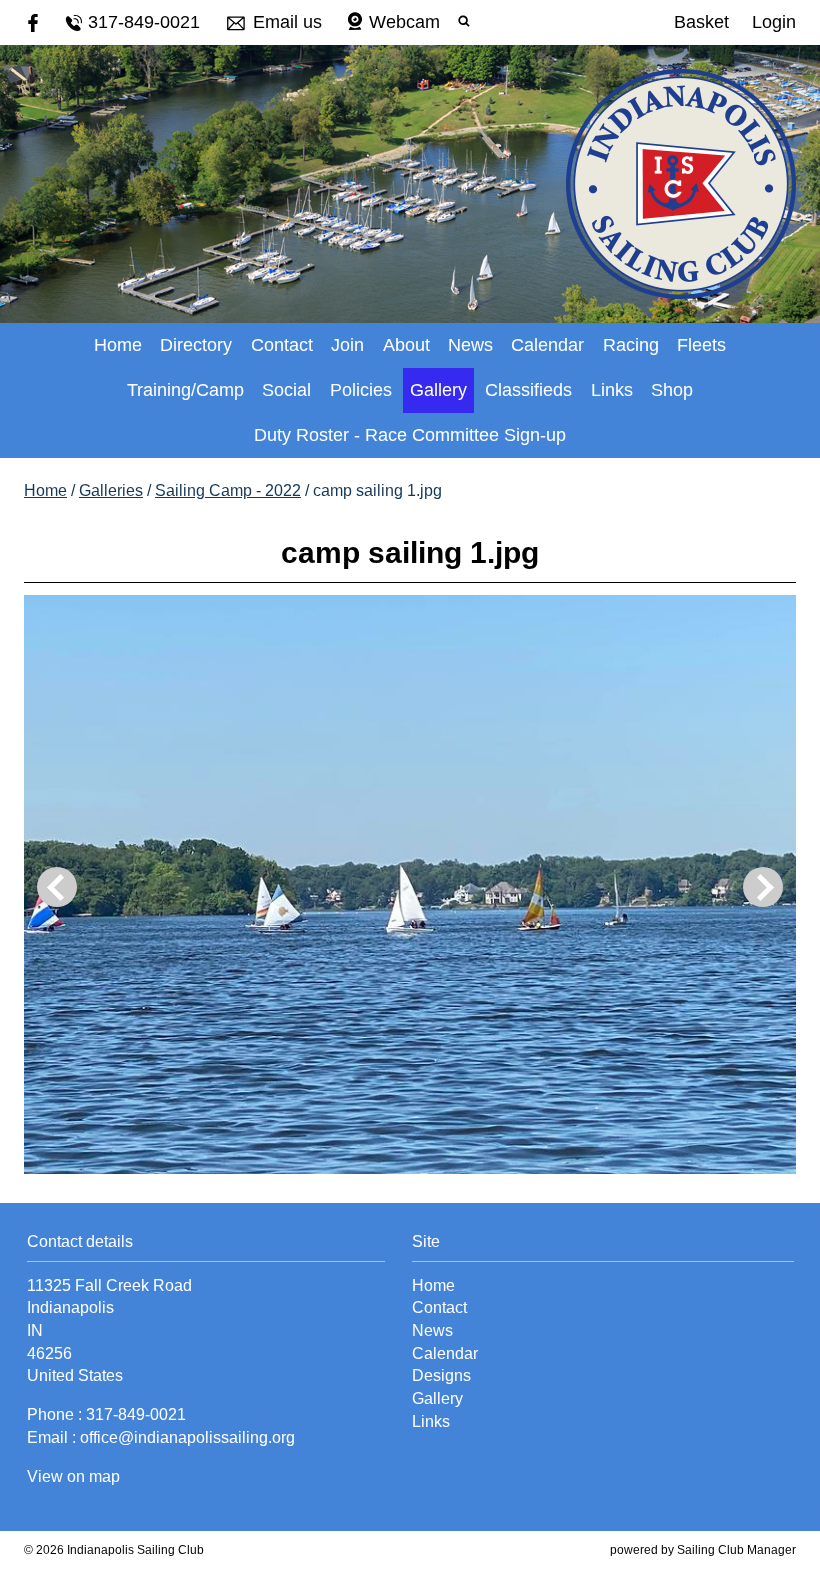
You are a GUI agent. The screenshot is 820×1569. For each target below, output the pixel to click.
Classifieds (528, 390)
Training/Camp (185, 390)
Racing (631, 345)
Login (774, 22)
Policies (361, 390)
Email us (287, 22)
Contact (282, 345)
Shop (672, 390)
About (406, 345)
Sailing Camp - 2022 (228, 490)
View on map (73, 1476)
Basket (701, 22)
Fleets (701, 345)
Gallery (438, 390)
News (470, 345)
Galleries (111, 490)
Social (286, 390)
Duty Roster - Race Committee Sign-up (410, 435)
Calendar (547, 345)
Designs (441, 1375)
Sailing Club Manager (736, 1550)
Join (347, 345)
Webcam (404, 22)
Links (612, 390)
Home (118, 345)
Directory (196, 345)
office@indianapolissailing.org (187, 1437)
